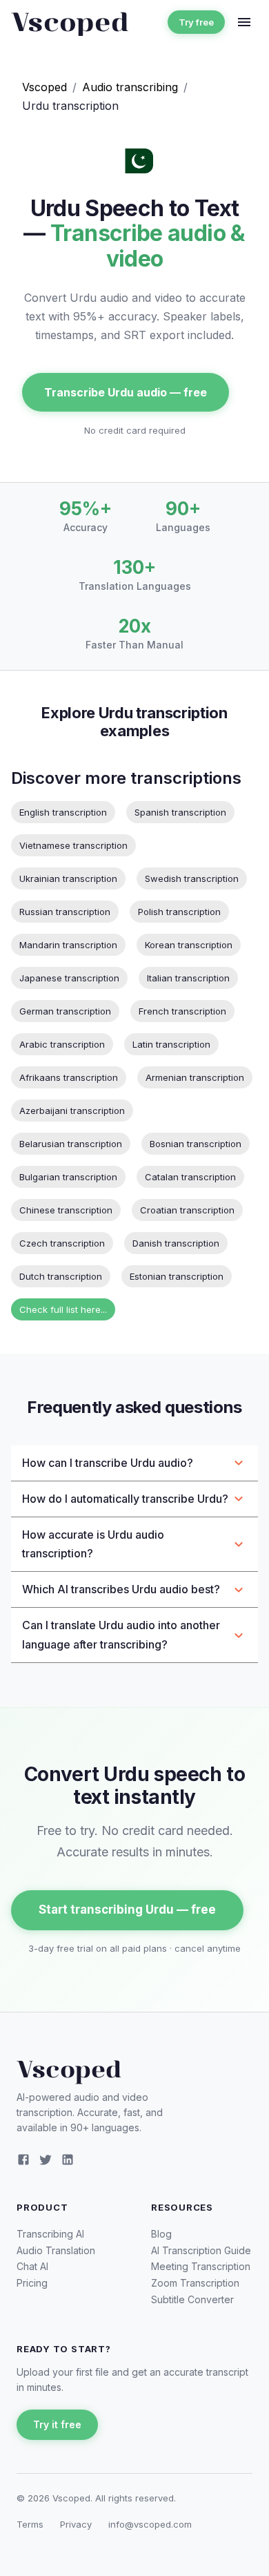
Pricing (32, 2283)
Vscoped (44, 87)
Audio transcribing (130, 87)
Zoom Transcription (195, 2283)
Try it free (57, 2424)
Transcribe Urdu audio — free (126, 392)
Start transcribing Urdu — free (127, 1910)
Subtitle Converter (192, 2299)
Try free (196, 22)
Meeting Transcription (201, 2266)
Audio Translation (56, 2250)
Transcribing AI (50, 2234)
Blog (161, 2234)
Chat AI (32, 2266)
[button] (134, 1463)
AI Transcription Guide (201, 2250)
